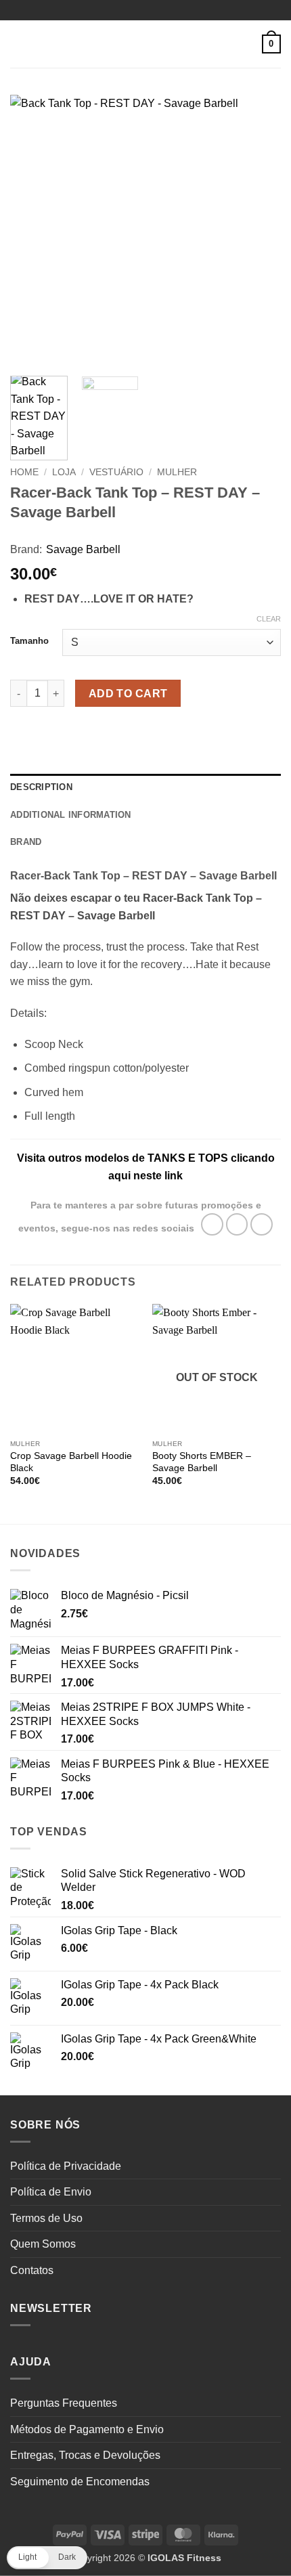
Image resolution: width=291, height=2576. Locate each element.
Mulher (177, 472)
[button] (18, 44)
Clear (269, 619)
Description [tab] (41, 787)
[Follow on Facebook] (212, 1224)
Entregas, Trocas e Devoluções (85, 2455)
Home (24, 472)
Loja (64, 472)
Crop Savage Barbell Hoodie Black (71, 1462)
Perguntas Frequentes (64, 2403)
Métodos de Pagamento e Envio (87, 2429)
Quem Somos (43, 2244)
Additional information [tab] (71, 815)
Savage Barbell (83, 549)
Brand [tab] (26, 842)
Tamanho (29, 641)
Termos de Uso (46, 2218)
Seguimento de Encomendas (80, 2482)
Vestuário (116, 472)
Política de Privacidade (66, 2166)
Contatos (32, 2270)
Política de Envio (51, 2192)
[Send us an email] (262, 1224)
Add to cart (128, 694)
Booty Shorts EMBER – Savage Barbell (202, 1462)
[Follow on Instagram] (237, 1224)
